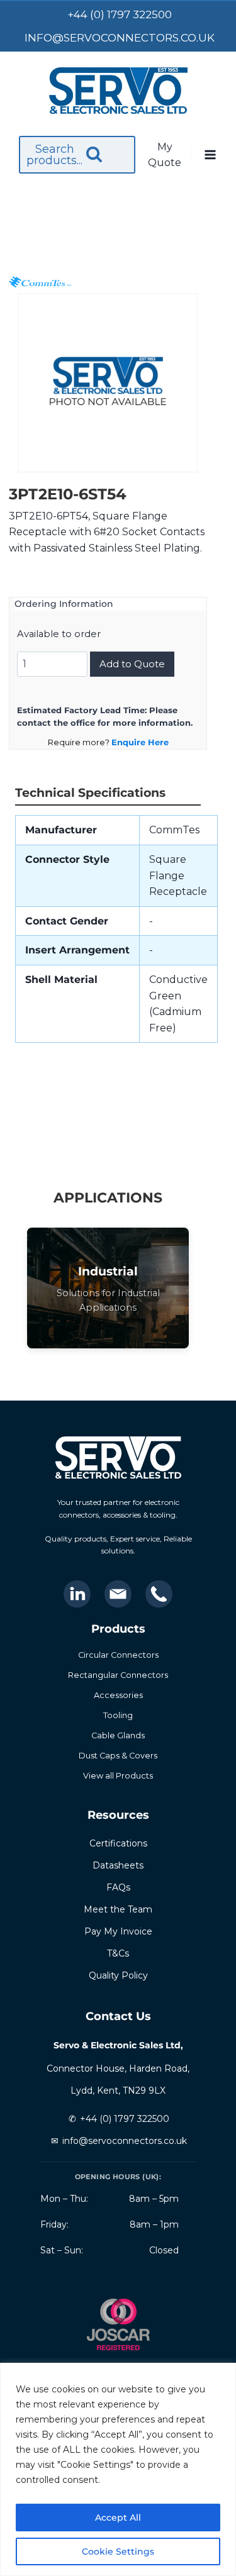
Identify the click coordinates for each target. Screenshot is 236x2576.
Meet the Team (118, 1909)
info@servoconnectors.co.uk (125, 2141)
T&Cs (118, 1953)
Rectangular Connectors (118, 1675)
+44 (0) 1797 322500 (125, 2119)
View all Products (118, 1776)
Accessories (118, 1695)
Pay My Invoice (118, 1931)
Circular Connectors (118, 1655)
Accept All (118, 2518)
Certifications (118, 1843)
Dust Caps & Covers (118, 1756)
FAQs (118, 1887)
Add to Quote (132, 664)
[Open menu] (210, 155)
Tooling (118, 1715)
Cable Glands (118, 1735)
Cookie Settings (118, 2551)
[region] (118, 2469)
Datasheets (118, 1865)
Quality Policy (118, 1975)
